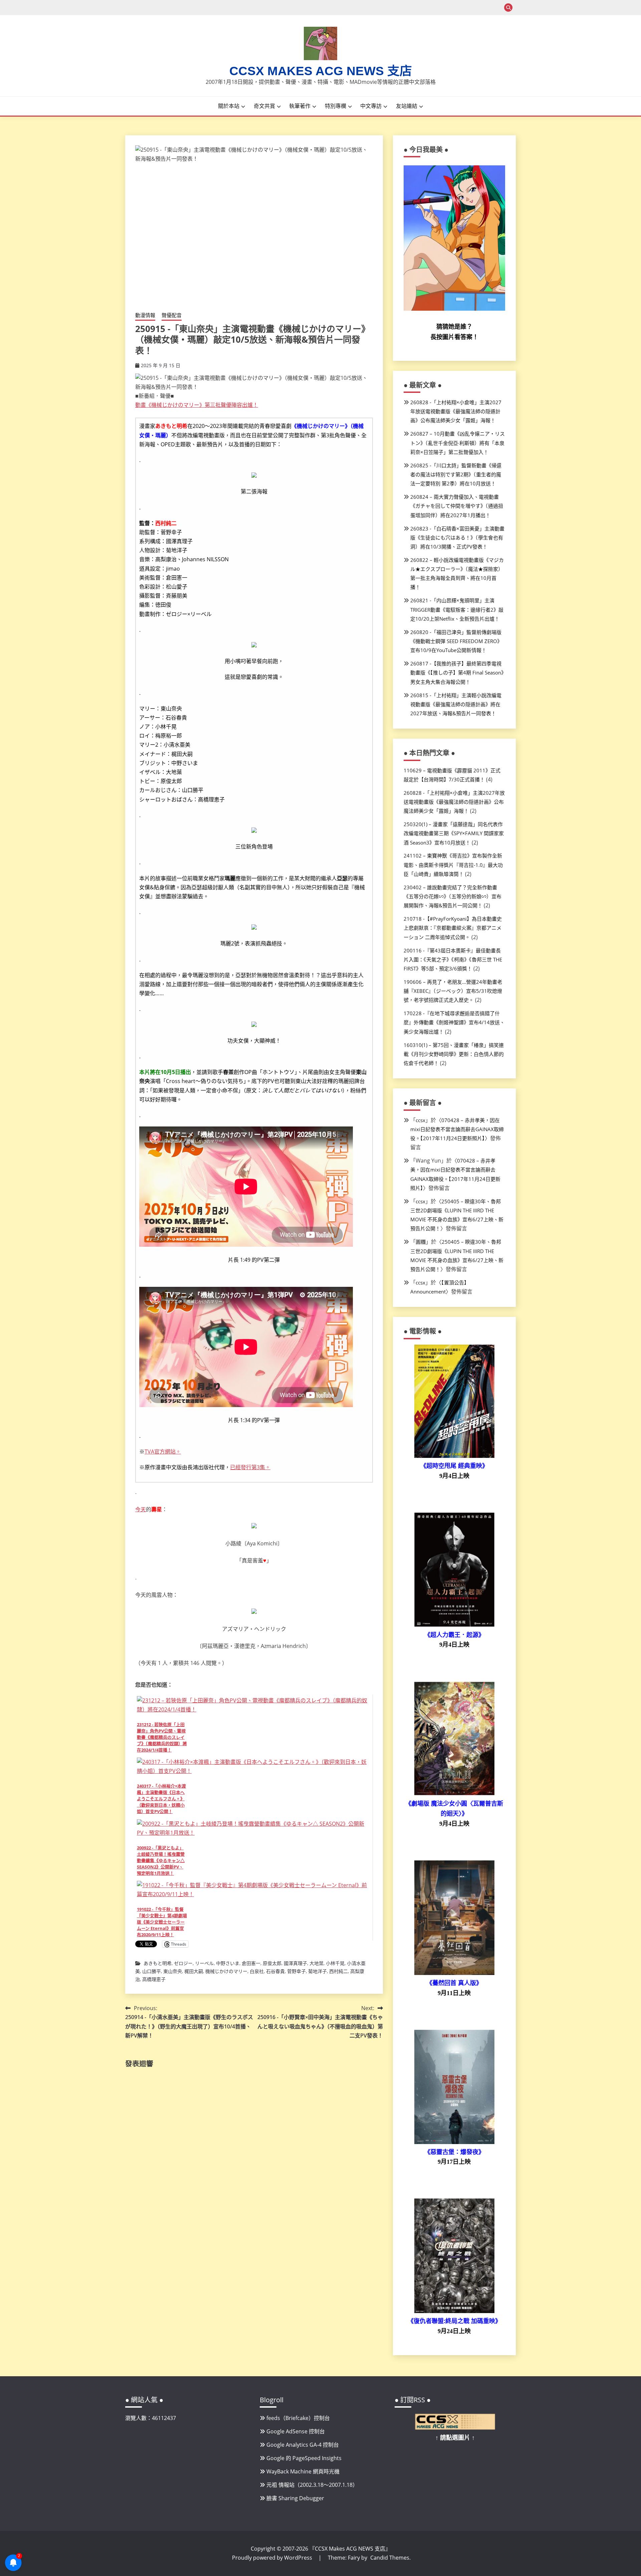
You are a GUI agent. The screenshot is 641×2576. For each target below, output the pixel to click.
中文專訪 (371, 106)
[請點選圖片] (455, 2428)
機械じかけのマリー (226, 1971)
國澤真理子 (295, 1963)
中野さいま (228, 1963)
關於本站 (229, 106)
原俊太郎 (272, 1963)
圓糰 (421, 1242)
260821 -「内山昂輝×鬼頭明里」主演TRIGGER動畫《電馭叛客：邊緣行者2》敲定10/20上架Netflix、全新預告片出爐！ (457, 609)
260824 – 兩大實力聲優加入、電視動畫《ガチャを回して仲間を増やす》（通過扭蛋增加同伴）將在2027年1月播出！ (457, 506)
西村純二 (339, 1971)
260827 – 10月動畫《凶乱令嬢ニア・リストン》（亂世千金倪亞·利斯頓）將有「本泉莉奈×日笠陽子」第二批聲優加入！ (458, 443)
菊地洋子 (317, 1971)
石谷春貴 (275, 1971)
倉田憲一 (251, 1963)
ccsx (420, 1120)
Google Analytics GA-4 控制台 (303, 2445)
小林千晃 (335, 1963)
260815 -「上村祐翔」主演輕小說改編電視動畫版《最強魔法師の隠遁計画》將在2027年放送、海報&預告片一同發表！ (456, 704)
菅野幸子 (296, 1971)
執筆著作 (300, 106)
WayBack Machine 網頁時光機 (303, 2471)
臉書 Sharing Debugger (295, 2498)
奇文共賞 (264, 106)
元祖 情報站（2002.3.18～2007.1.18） (312, 2485)
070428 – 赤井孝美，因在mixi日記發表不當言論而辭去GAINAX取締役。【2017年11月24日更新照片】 (457, 1129)
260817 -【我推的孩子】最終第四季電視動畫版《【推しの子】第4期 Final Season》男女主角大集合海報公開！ (457, 672)
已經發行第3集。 (250, 1467)
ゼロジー (183, 1963)
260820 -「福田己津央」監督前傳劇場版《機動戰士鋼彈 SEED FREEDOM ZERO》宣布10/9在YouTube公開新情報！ (456, 641)
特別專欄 (336, 106)
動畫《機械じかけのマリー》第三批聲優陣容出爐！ (197, 405)
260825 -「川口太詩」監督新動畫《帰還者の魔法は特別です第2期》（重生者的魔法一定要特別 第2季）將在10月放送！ (456, 474)
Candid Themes (390, 2558)
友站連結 (407, 106)
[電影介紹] (454, 1456)
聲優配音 (172, 315)
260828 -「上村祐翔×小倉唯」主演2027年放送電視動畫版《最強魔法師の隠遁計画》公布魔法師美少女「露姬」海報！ (456, 411)
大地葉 (316, 1963)
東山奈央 (173, 1971)
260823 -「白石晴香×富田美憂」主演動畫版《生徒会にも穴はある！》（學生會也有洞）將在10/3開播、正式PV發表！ (457, 538)
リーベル (204, 1963)
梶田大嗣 (194, 1971)
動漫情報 (145, 315)
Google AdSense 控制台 (296, 2431)
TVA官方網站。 (163, 1452)
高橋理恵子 (154, 1979)
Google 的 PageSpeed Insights (304, 2458)
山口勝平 (152, 1971)
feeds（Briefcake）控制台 (298, 2418)
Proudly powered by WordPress (273, 2558)
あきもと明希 (158, 1963)
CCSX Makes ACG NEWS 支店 (321, 71)
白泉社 (257, 1971)
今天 (141, 1509)
